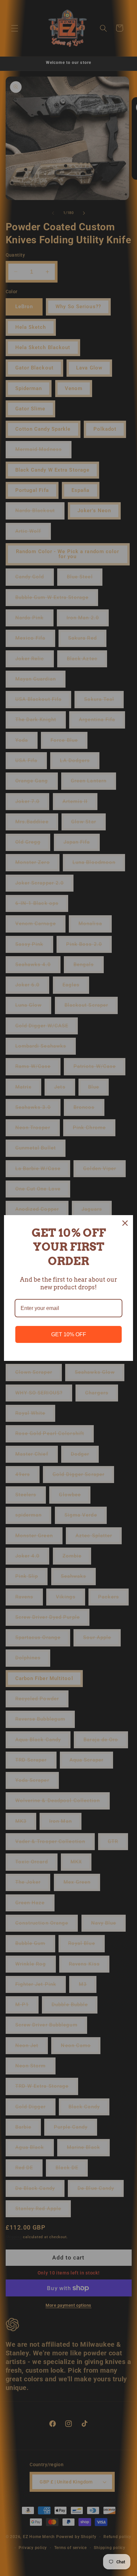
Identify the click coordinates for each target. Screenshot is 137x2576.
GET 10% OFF (69, 1334)
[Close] (125, 1223)
